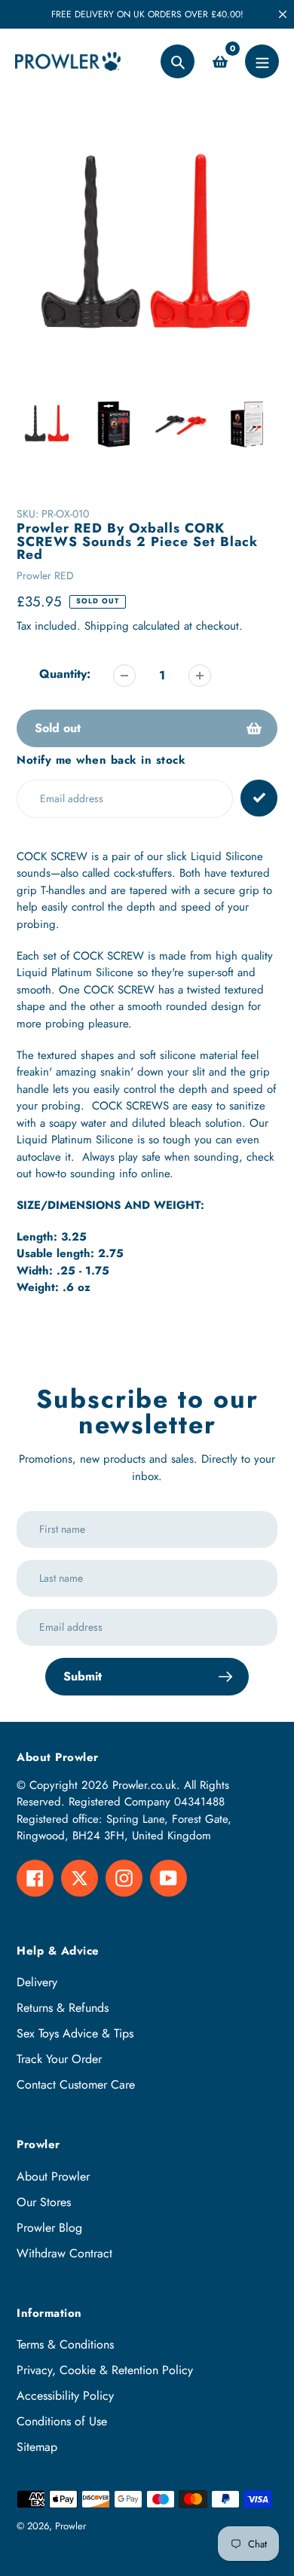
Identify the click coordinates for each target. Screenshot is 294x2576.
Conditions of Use (62, 2421)
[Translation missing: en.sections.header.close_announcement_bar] (283, 14)
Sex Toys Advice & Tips (75, 2033)
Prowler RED (45, 575)
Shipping (107, 626)
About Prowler (53, 2176)
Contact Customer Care (76, 2085)
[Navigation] (262, 61)
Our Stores (44, 2202)
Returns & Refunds (63, 2008)
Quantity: (65, 674)
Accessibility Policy (65, 2396)
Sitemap (37, 2447)
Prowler (70, 2526)
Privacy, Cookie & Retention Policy (105, 2370)
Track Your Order (59, 2059)
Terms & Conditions (65, 2344)
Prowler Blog (49, 2228)
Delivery (37, 1982)
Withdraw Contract (64, 2253)
